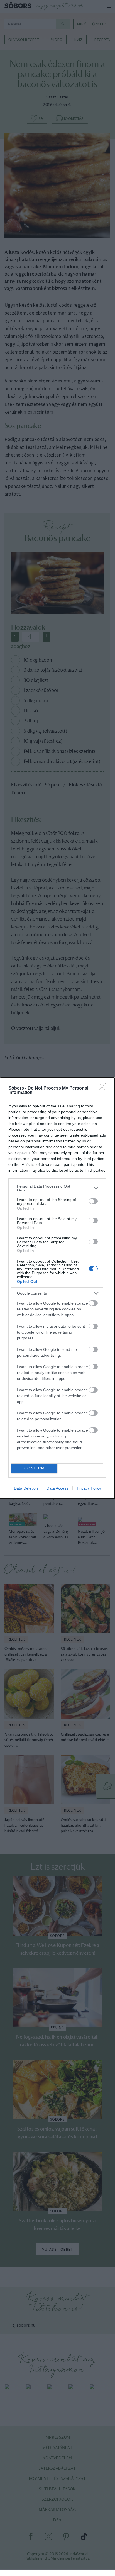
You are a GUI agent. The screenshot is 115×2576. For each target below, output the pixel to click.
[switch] (93, 1201)
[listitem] (57, 1188)
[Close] (104, 1088)
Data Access (57, 1488)
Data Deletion (26, 1488)
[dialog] (57, 1288)
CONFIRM (35, 1468)
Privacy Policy (89, 1488)
